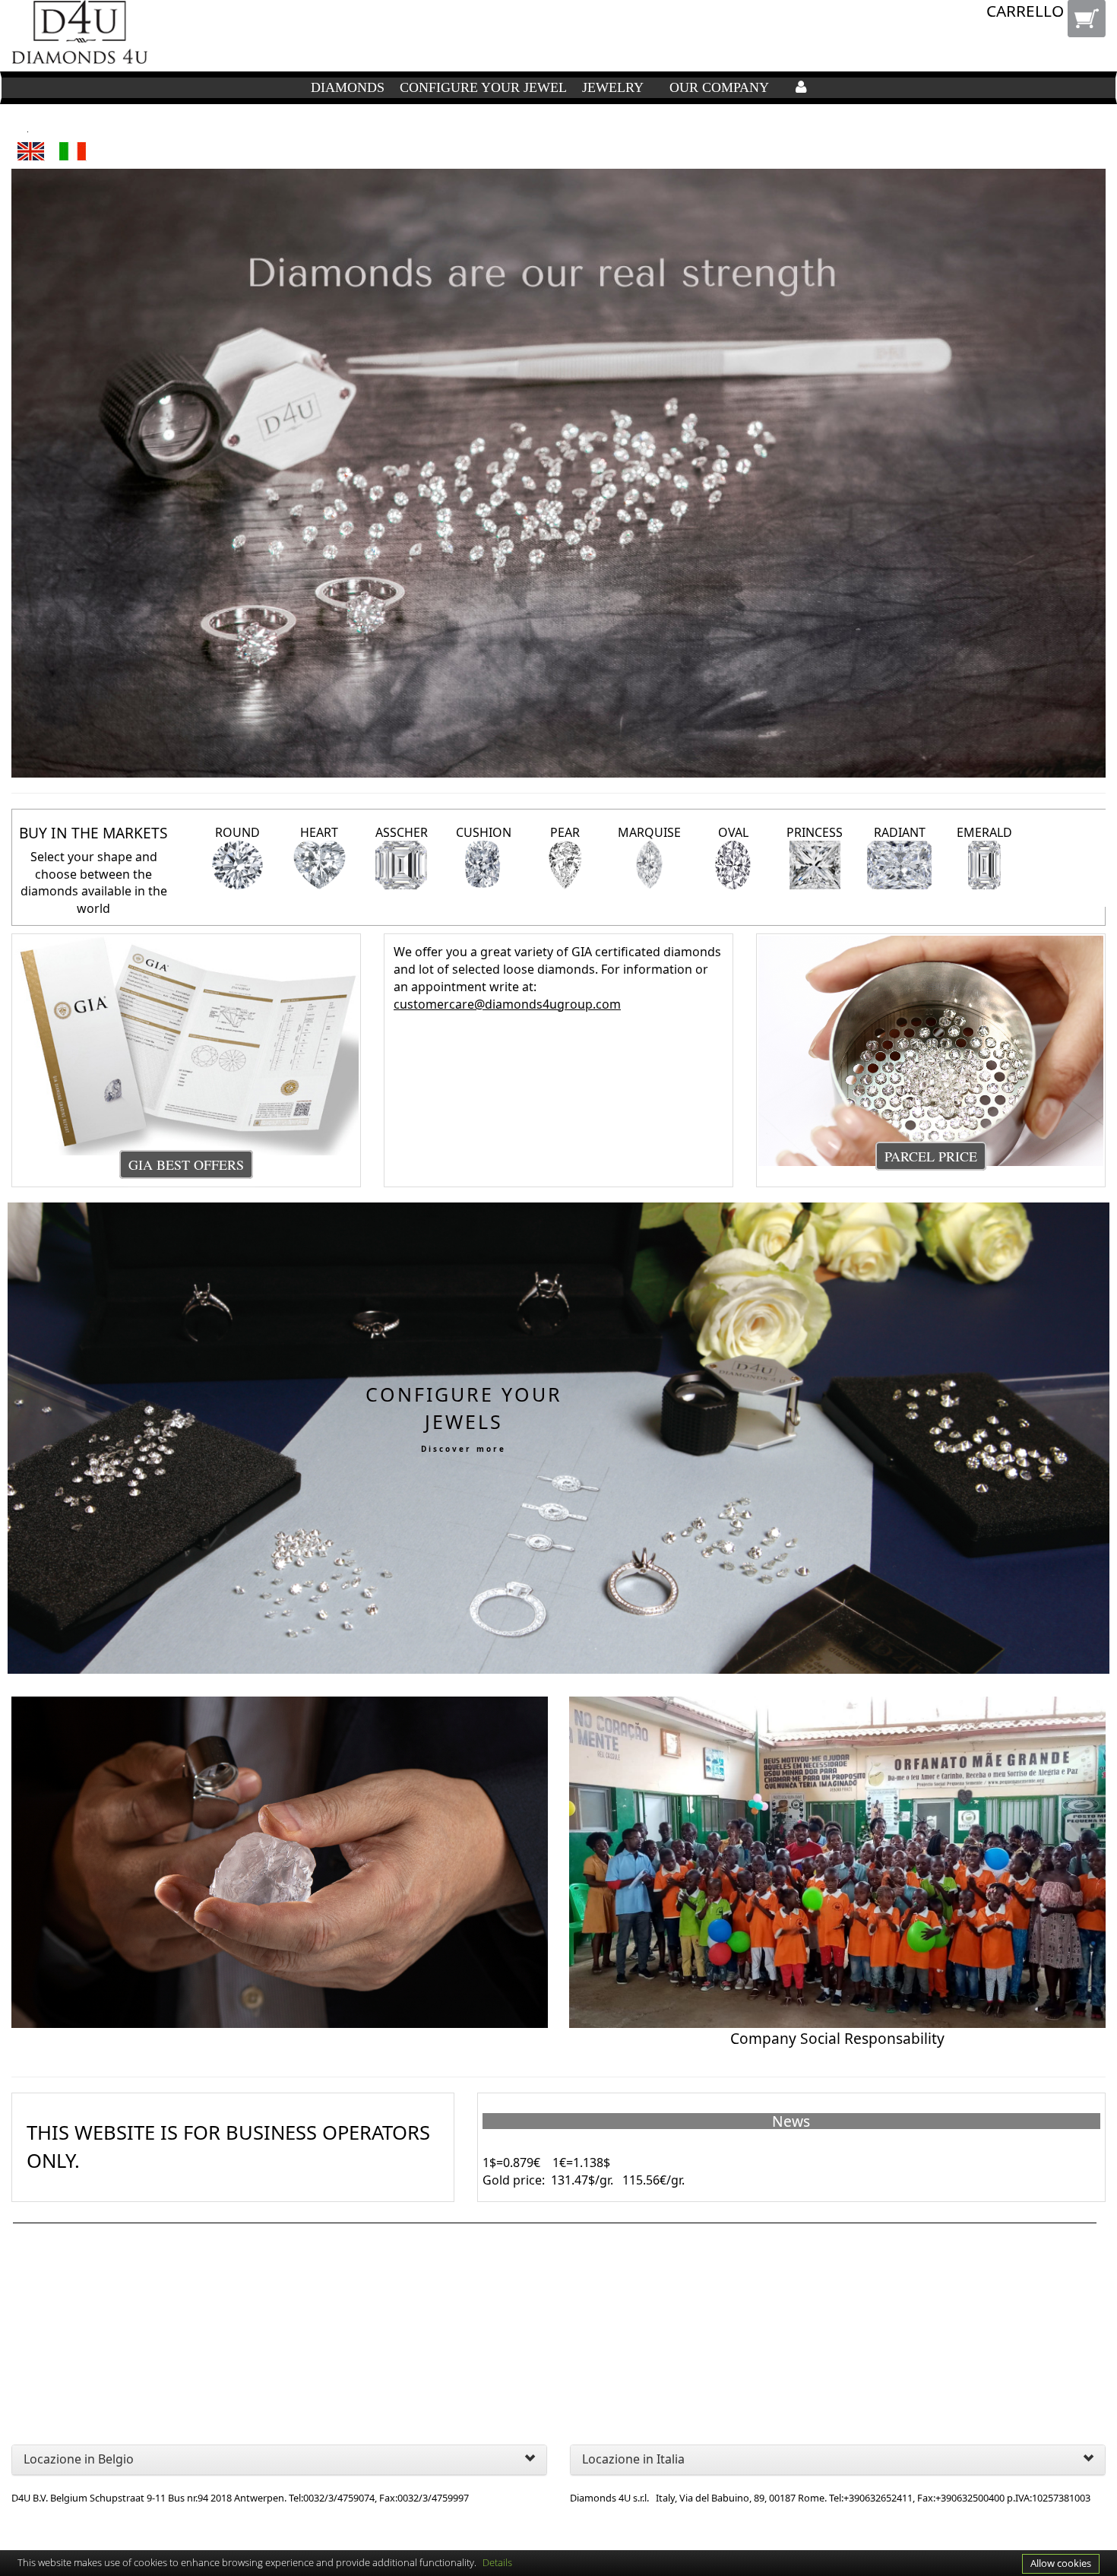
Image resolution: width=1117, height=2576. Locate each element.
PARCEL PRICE (931, 1156)
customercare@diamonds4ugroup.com (507, 1004)
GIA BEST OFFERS (186, 1164)
